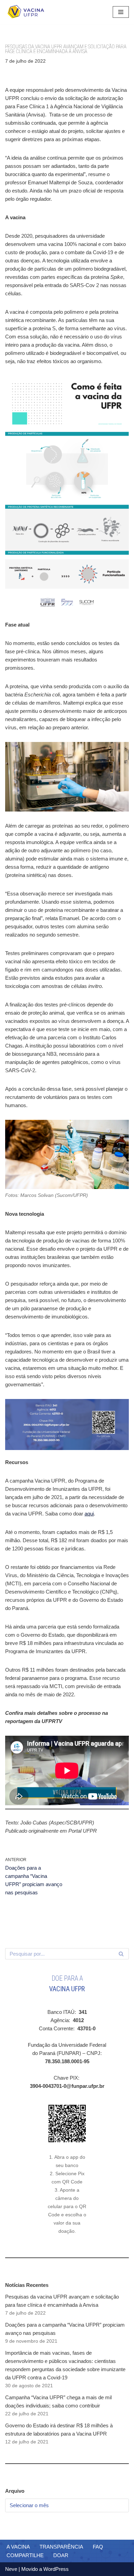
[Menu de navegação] (121, 12)
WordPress (56, 2569)
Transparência (61, 2547)
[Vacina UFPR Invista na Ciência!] (26, 12)
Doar (61, 2555)
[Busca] (121, 1954)
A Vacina (18, 2547)
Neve (11, 2569)
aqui (89, 1514)
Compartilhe (25, 2555)
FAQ (98, 2547)
